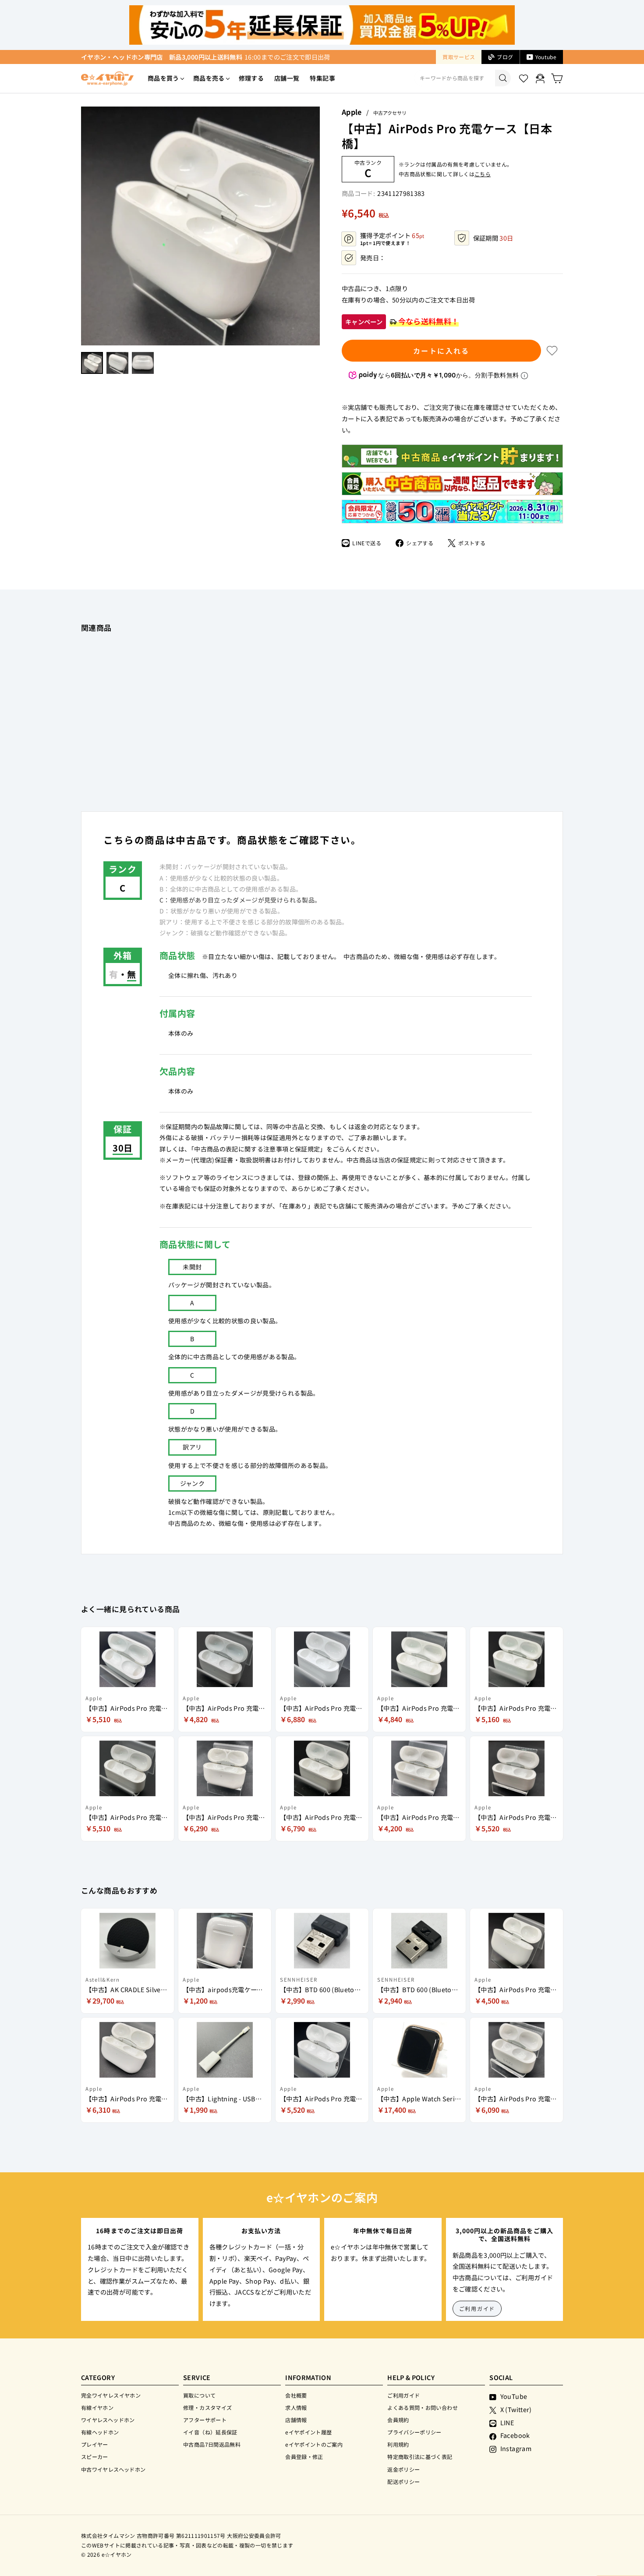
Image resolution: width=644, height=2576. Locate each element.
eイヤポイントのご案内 (314, 2444)
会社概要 (296, 2395)
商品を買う (163, 78)
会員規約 (398, 2420)
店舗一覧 (287, 78)
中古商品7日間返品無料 (212, 2444)
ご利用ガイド (477, 2308)
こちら (483, 174)
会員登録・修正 (304, 2457)
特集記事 (322, 78)
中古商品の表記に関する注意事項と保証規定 (257, 1149)
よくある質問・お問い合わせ (423, 2407)
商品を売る (209, 78)
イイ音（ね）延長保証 (210, 2432)
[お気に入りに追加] (552, 351)
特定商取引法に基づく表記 (420, 2457)
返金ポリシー (403, 2469)
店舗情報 (296, 2420)
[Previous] (85, 226)
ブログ (505, 57)
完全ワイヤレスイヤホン (111, 2395)
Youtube (546, 57)
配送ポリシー (403, 2482)
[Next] (315, 226)
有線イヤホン (97, 2407)
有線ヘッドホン (100, 2432)
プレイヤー (95, 2444)
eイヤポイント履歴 (308, 2432)
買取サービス (459, 57)
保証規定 (409, 1160)
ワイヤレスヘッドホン (108, 2420)
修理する (251, 78)
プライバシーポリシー (414, 2432)
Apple (352, 112)
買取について (199, 2395)
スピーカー (95, 2457)
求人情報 (296, 2407)
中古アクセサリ (390, 113)
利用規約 (398, 2444)
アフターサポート (205, 2420)
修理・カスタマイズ (207, 2407)
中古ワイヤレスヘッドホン (113, 2469)
